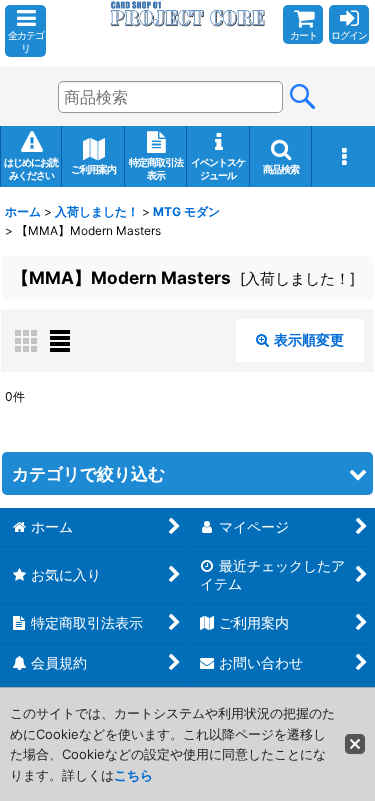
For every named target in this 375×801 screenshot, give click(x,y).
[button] (25, 31)
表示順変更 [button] (309, 339)
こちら (133, 775)
